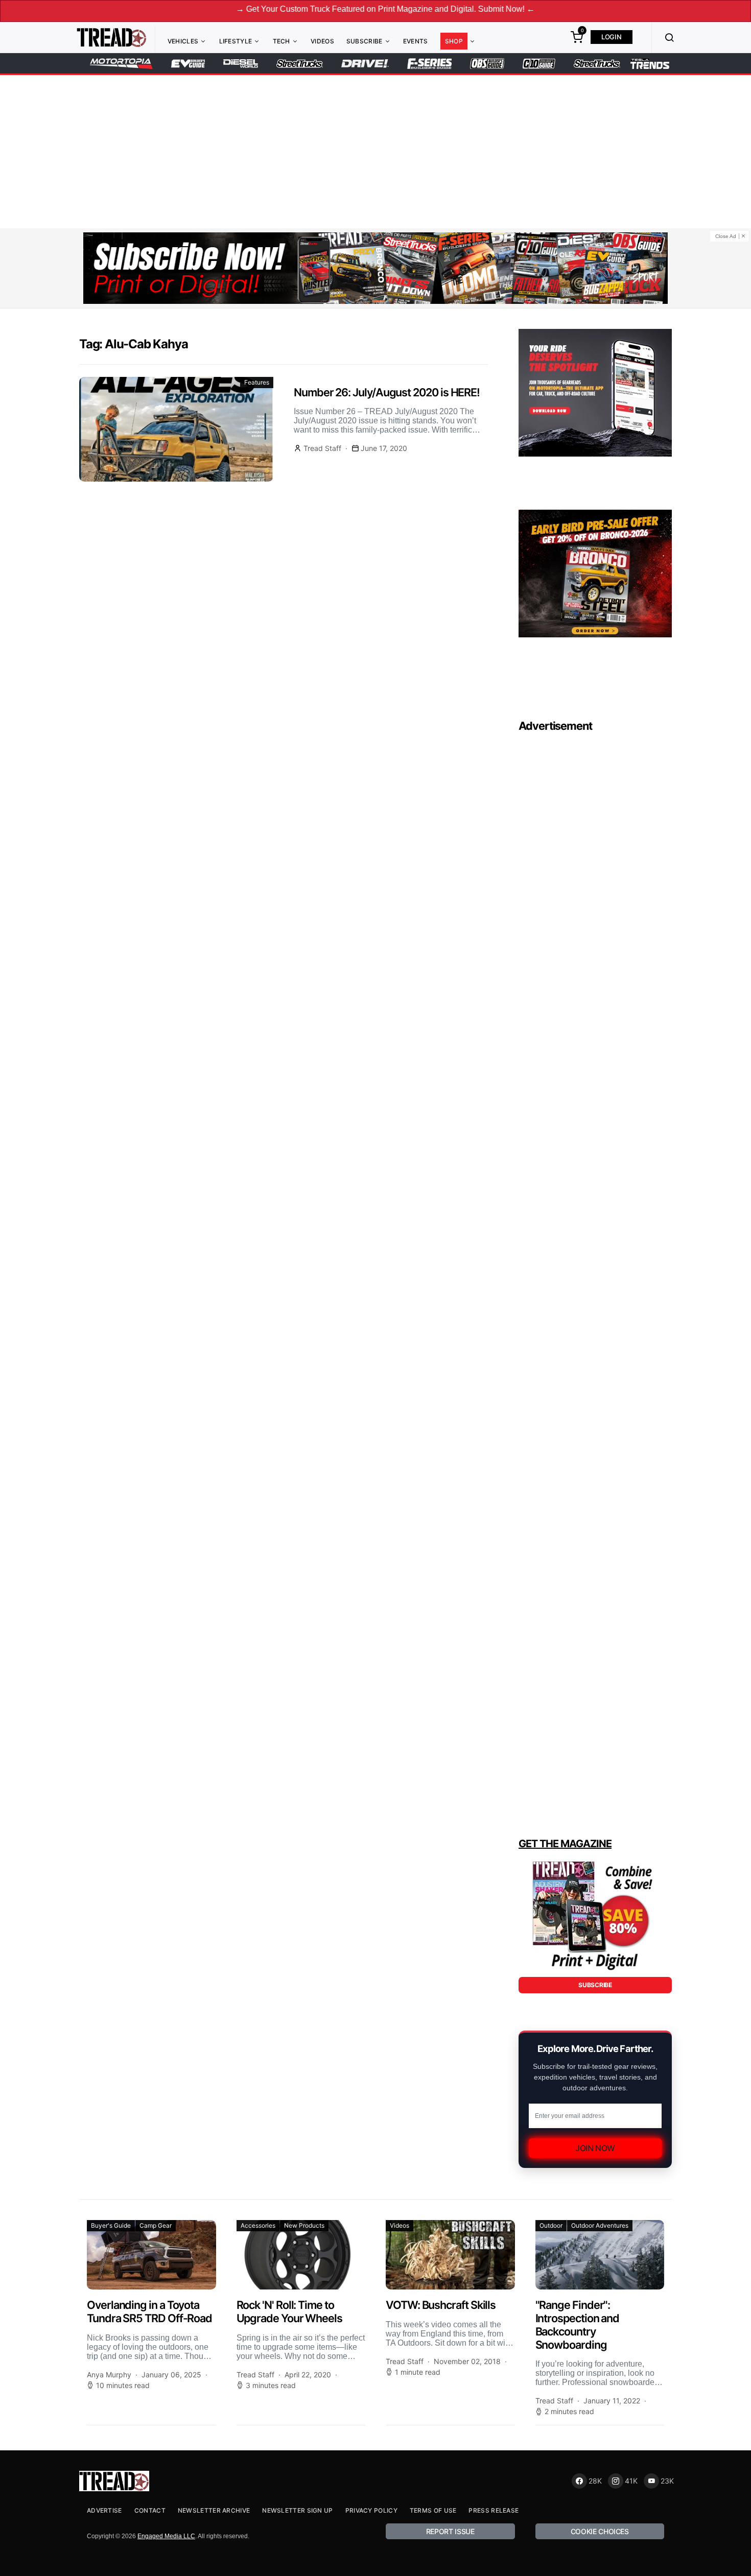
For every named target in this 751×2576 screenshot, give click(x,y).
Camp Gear (156, 2225)
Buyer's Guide (111, 2225)
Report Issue (450, 2531)
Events (416, 41)
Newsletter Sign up (297, 2510)
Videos (322, 41)
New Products (304, 2225)
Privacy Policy (371, 2510)
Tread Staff (322, 448)
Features (257, 382)
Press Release (494, 2510)
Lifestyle (236, 41)
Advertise (104, 2510)
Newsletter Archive (214, 2510)
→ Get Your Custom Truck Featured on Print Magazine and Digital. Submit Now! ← (310, 9)
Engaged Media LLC (166, 2536)
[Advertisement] (375, 152)
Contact (150, 2510)
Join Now (595, 2148)
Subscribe (365, 41)
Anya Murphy (109, 2375)
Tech (281, 41)
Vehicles (183, 41)
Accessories (258, 2225)
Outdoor (551, 2225)
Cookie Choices (600, 2531)
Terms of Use (433, 2510)
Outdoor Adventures (600, 2225)
